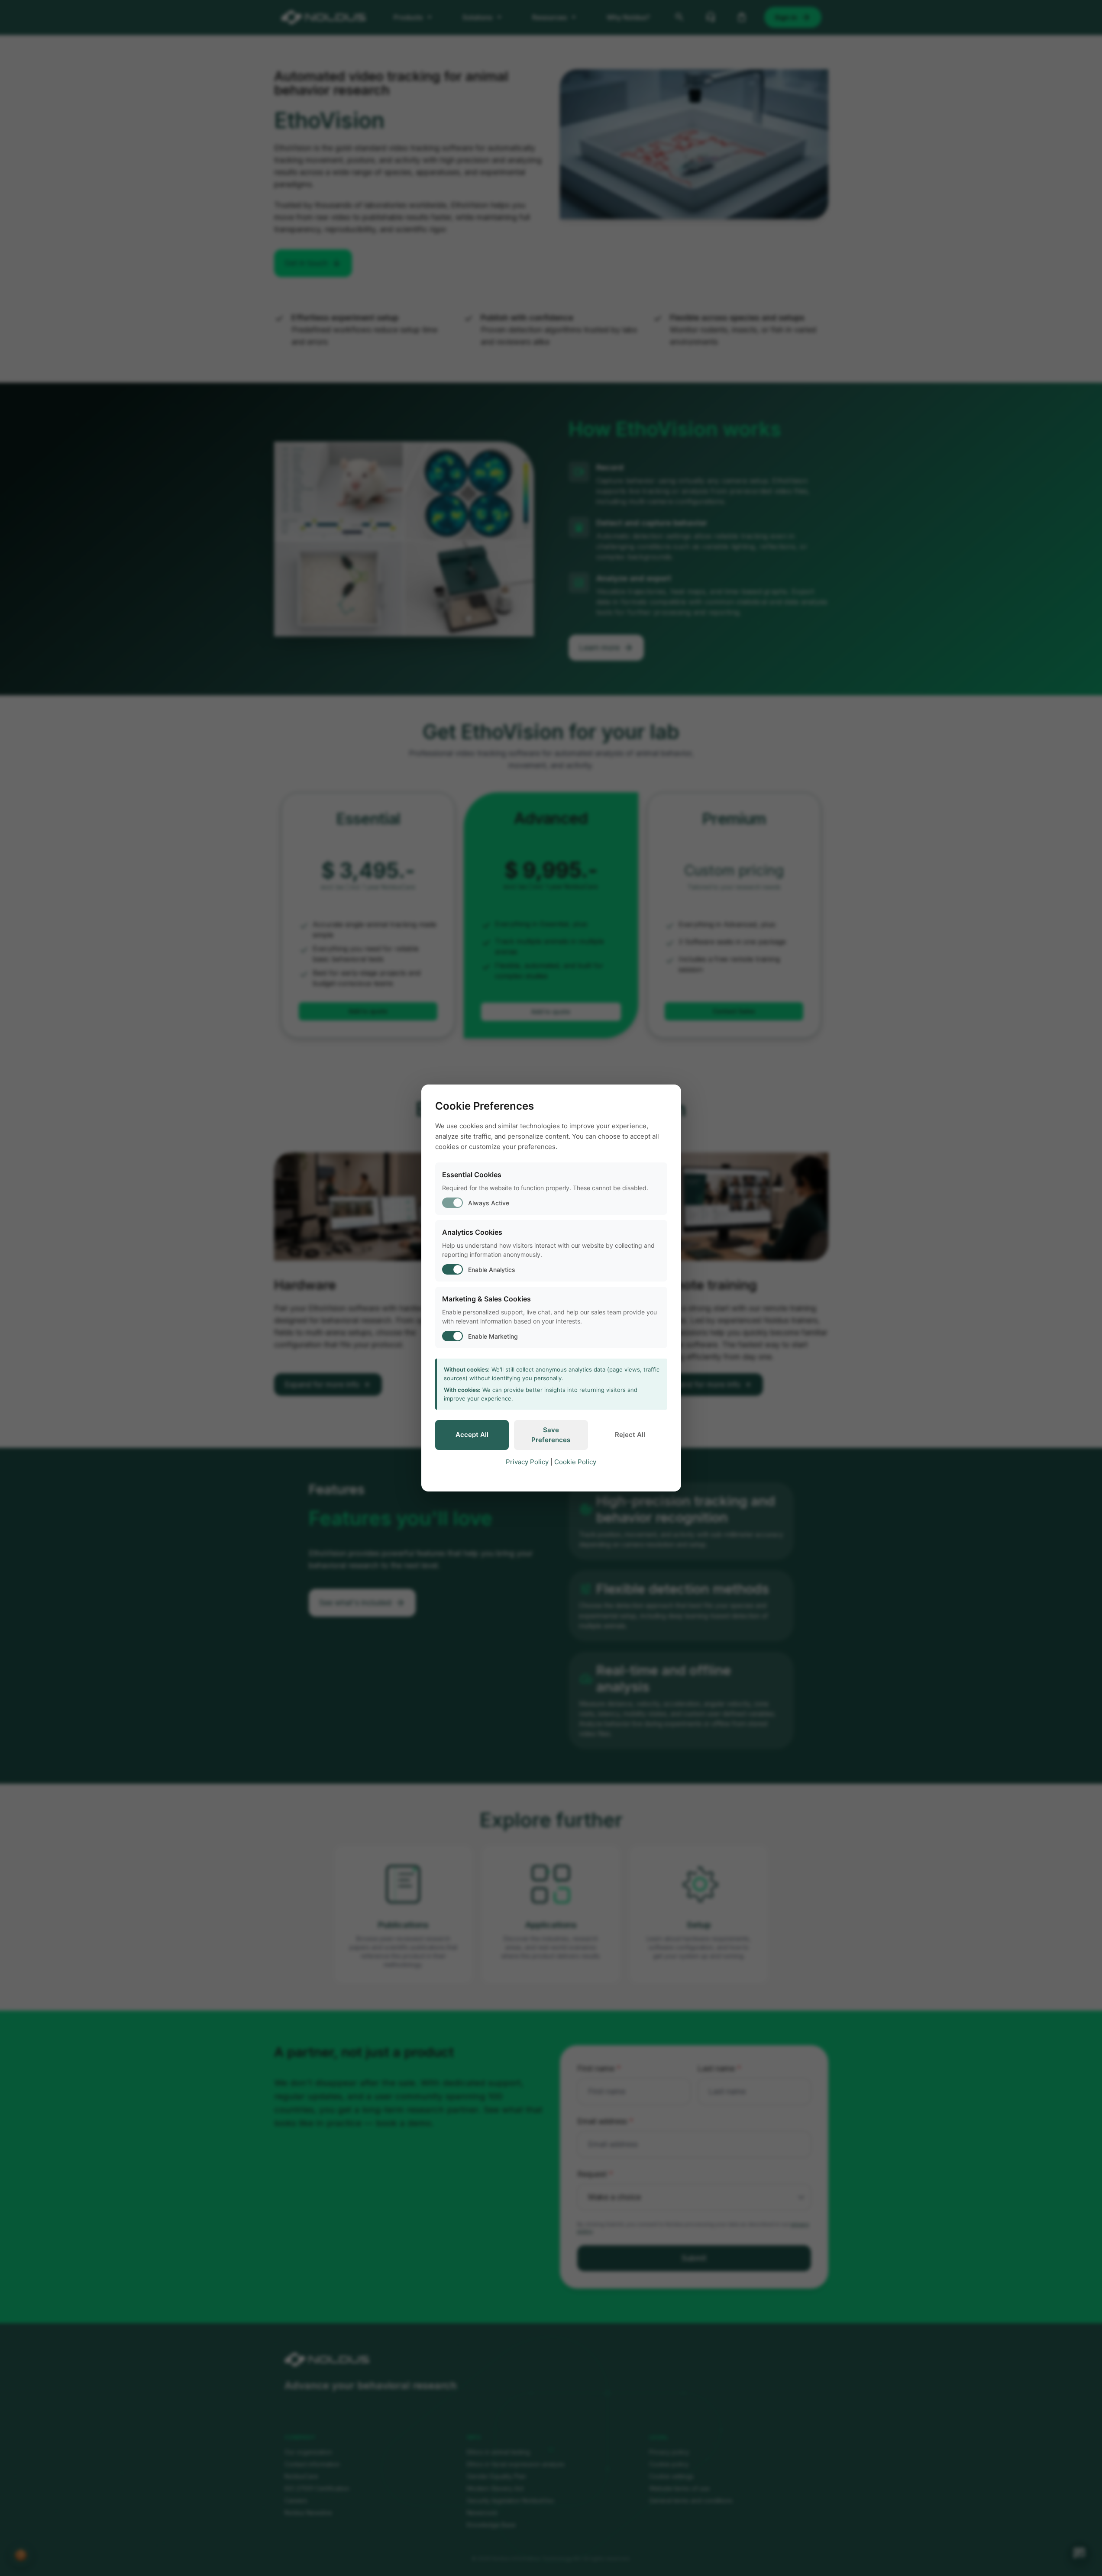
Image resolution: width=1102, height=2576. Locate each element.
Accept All (472, 1435)
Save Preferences (551, 1435)
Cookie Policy (575, 1462)
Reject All (630, 1435)
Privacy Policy (527, 1462)
